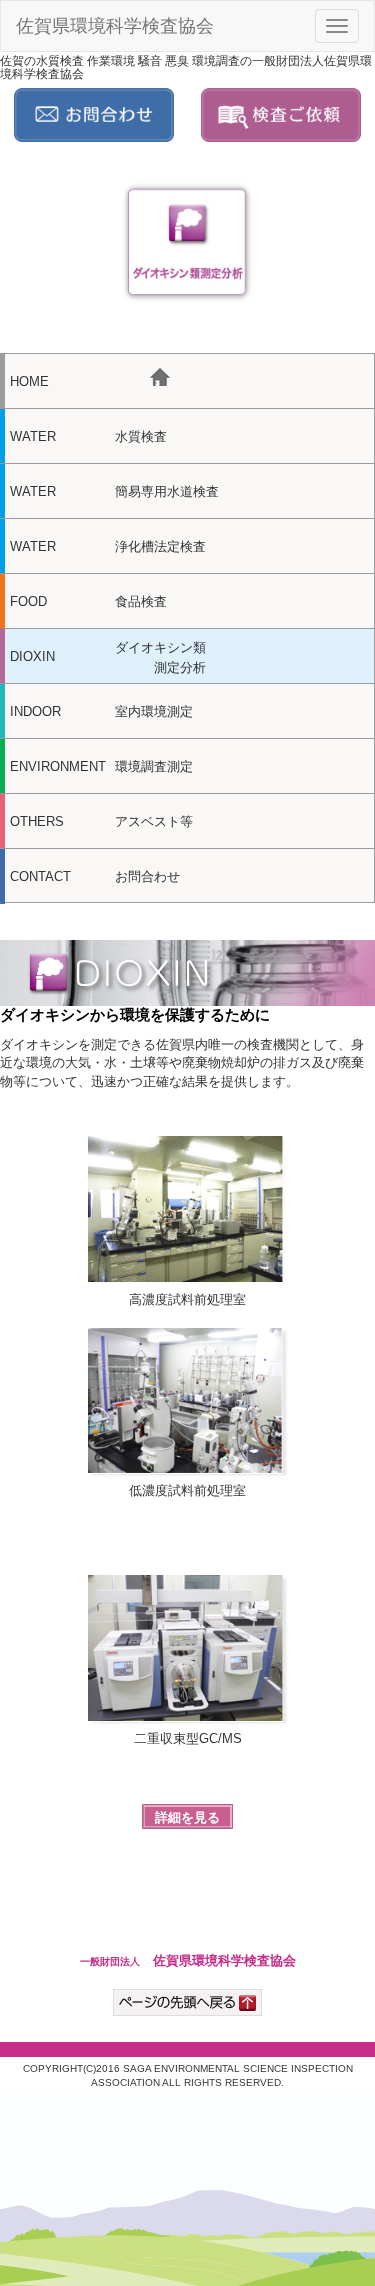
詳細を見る (187, 1817)
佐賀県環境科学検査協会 (115, 26)
